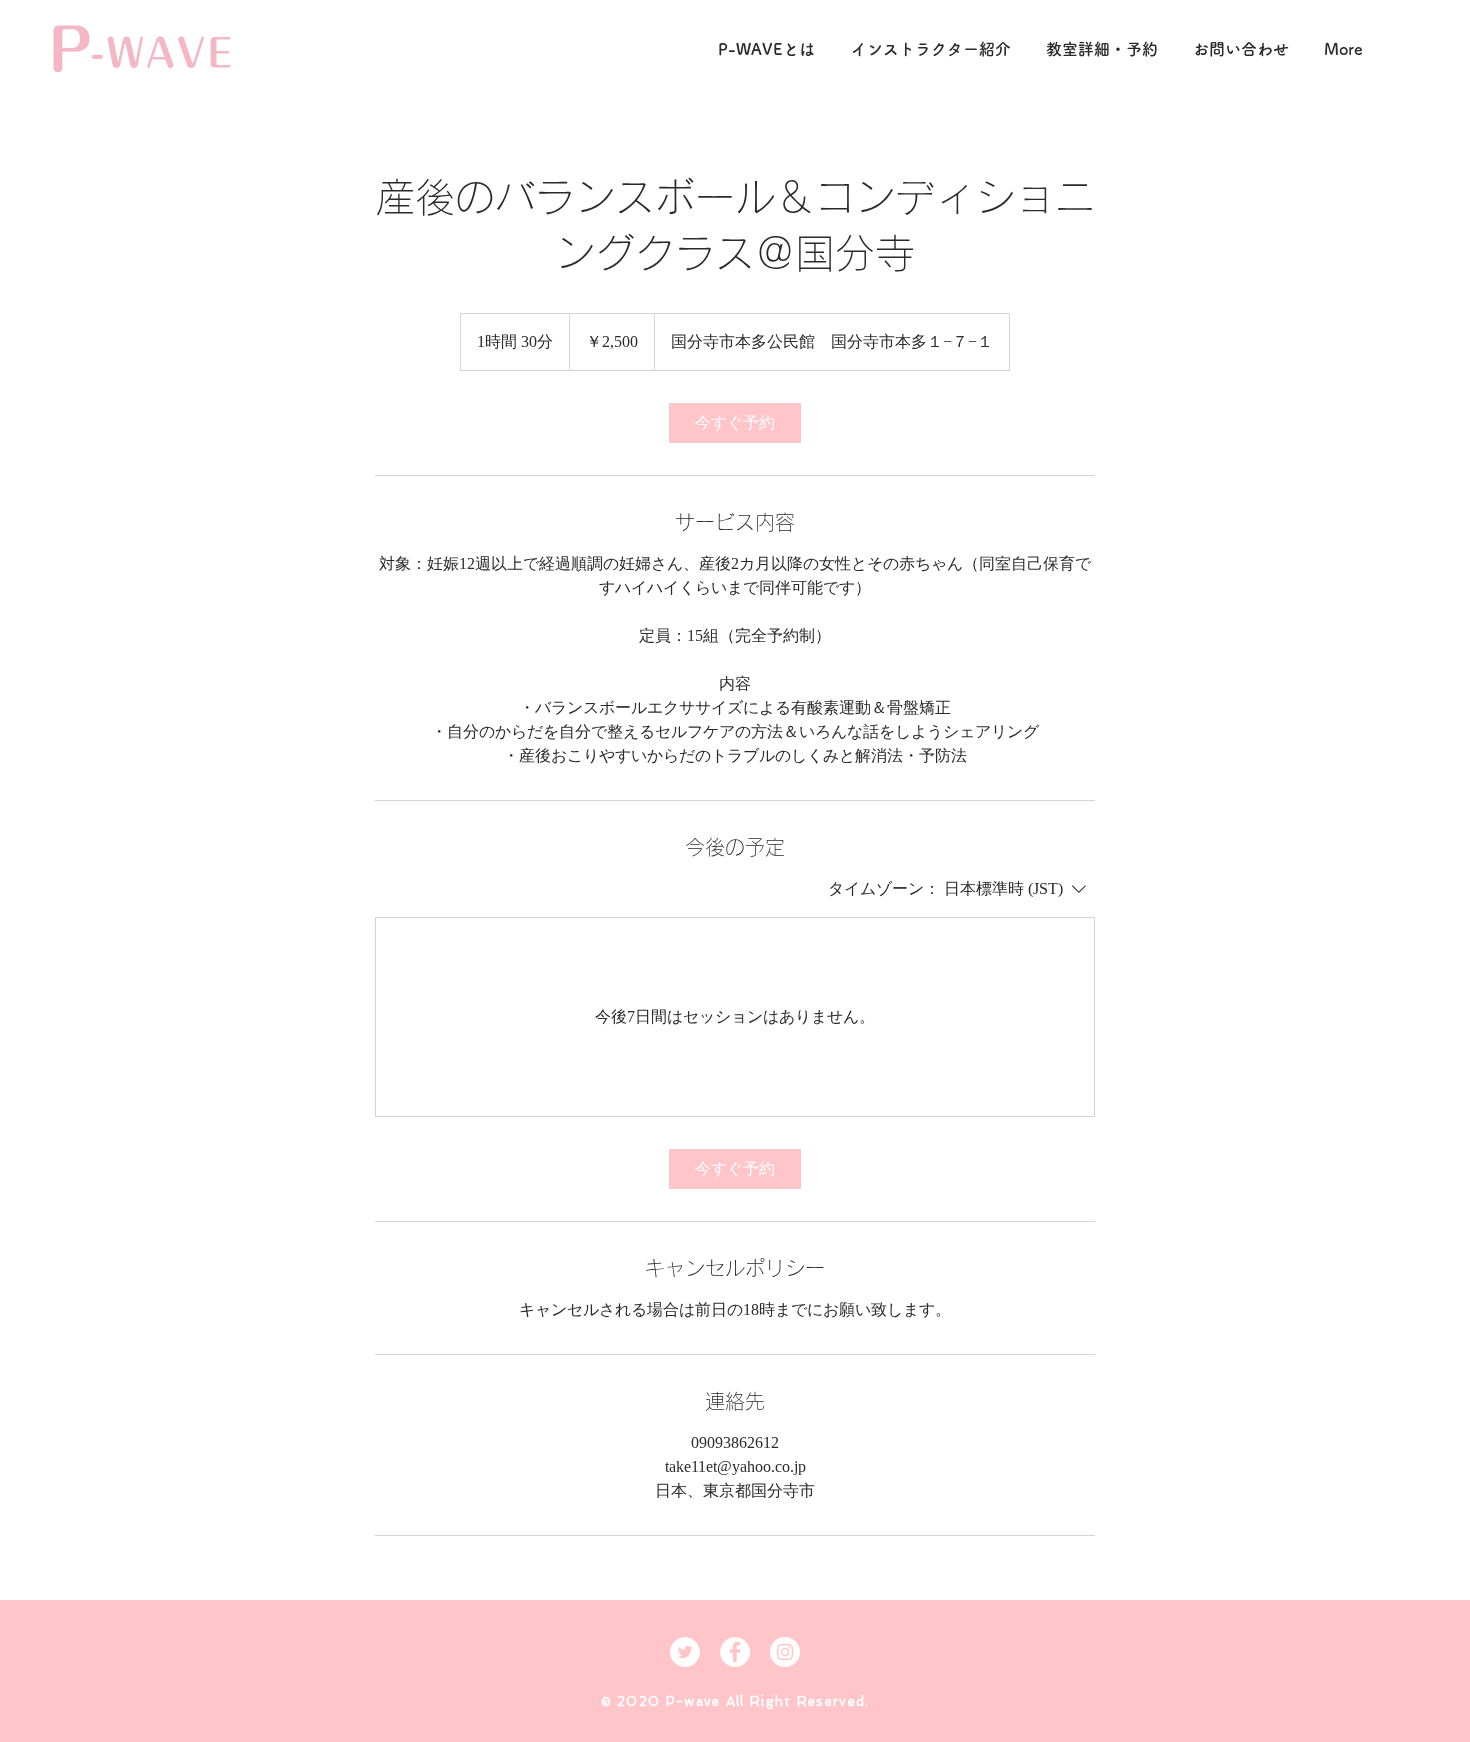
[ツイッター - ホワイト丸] (685, 1652)
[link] (735, 423)
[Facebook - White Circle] (735, 1652)
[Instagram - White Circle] (785, 1652)
